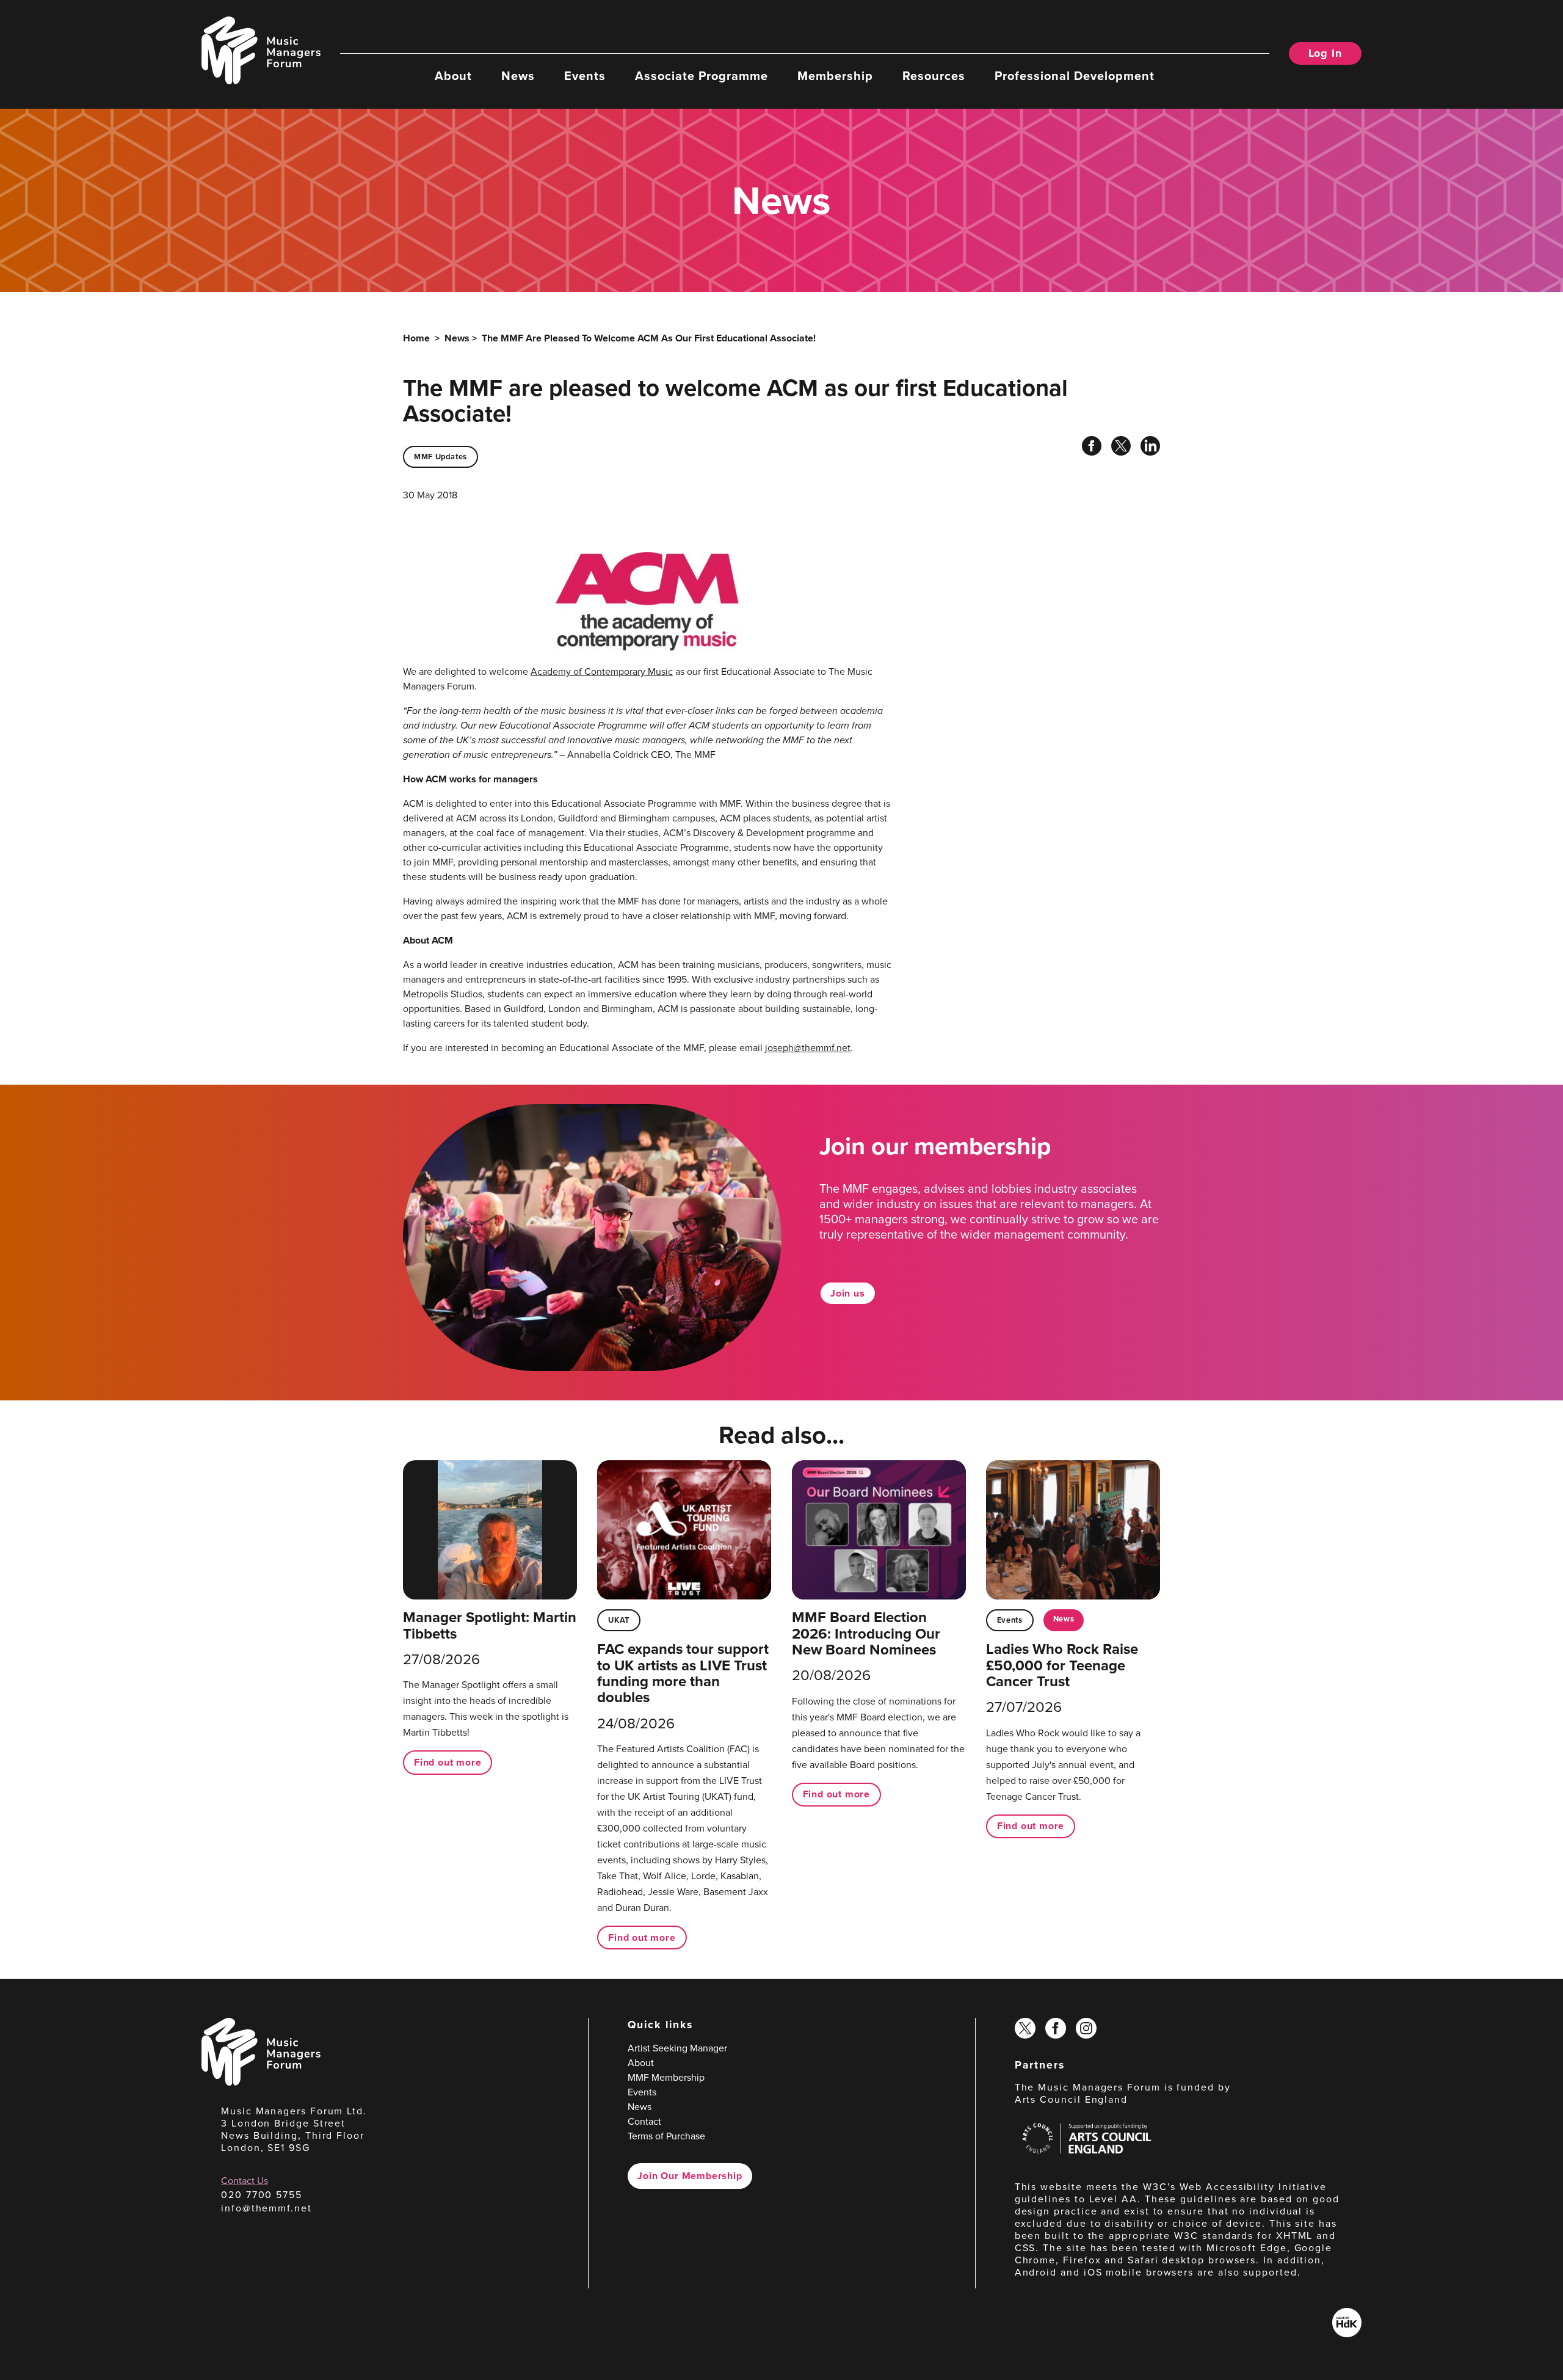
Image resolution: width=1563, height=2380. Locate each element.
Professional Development (1075, 75)
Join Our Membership (690, 2176)
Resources (934, 75)
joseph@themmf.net (808, 1048)
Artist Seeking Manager (677, 2048)
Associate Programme (702, 75)
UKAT (619, 1620)
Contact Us (245, 2181)
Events (585, 75)
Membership (835, 75)
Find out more (448, 1762)
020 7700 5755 (262, 2195)
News (518, 75)
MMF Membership (666, 2077)
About (453, 75)
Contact (644, 2121)
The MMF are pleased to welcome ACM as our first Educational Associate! (649, 338)
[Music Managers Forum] (261, 2082)
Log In (1325, 53)
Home (416, 338)
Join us (848, 1293)
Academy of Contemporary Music (602, 671)
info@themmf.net (267, 2208)
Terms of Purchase (666, 2136)
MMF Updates (441, 457)
